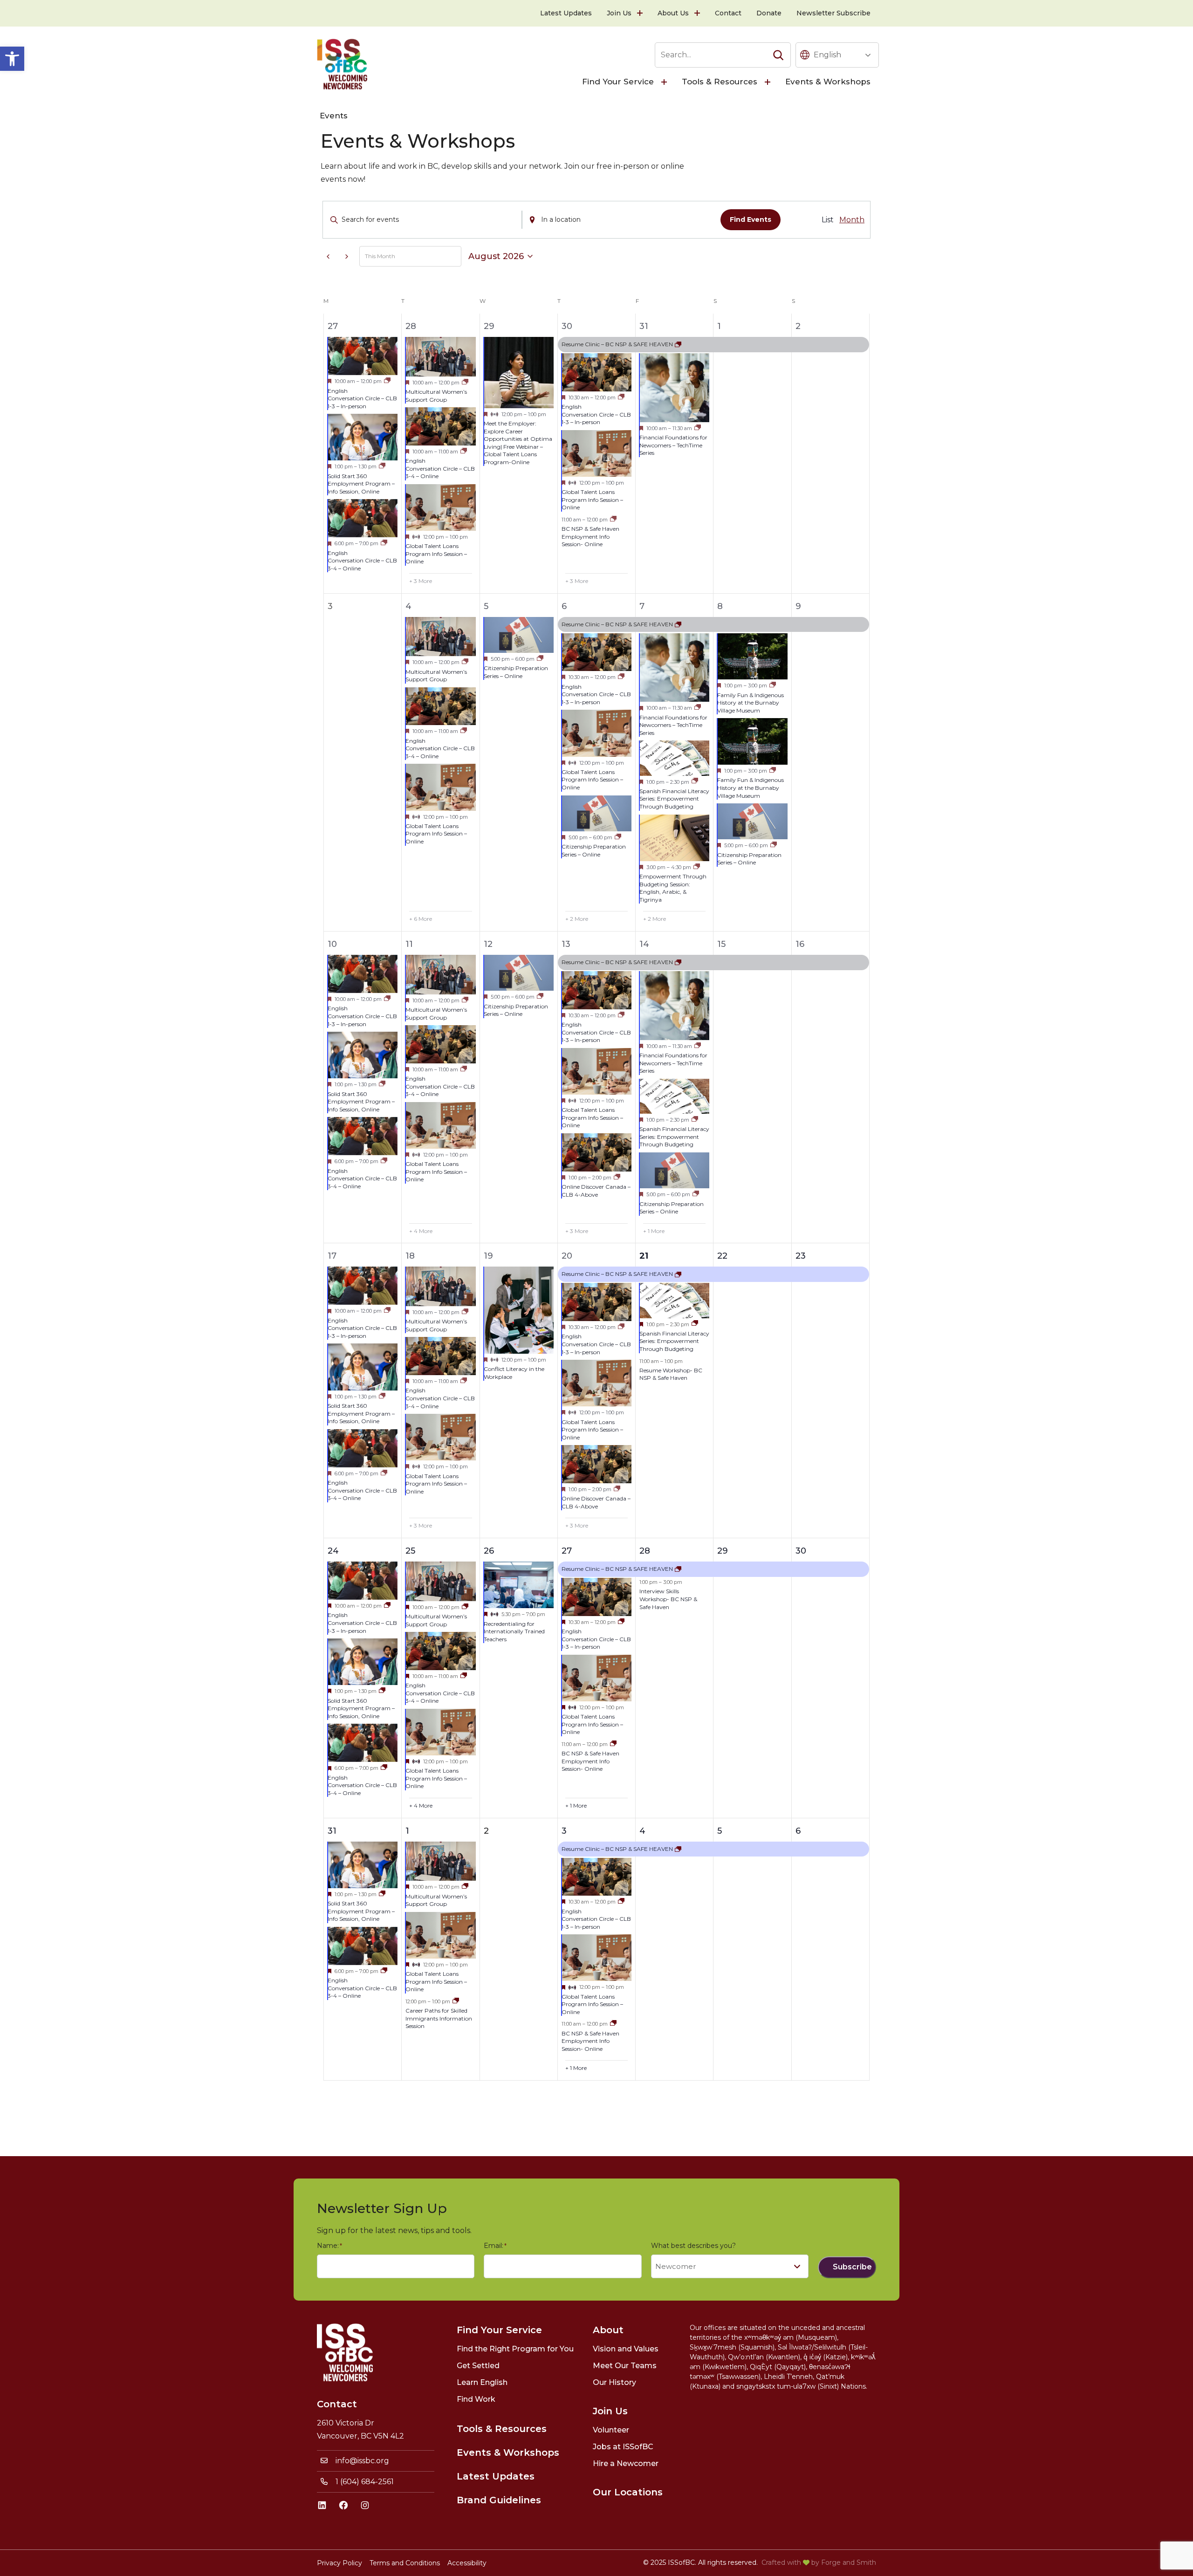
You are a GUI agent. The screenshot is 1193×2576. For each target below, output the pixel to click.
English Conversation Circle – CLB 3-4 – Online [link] (362, 561)
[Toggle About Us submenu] (698, 13)
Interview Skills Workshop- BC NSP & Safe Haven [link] (668, 1599)
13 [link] (566, 944)
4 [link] (408, 606)
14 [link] (644, 944)
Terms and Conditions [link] (405, 2563)
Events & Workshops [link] (828, 82)
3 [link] (564, 1831)
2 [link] (798, 326)
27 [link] (333, 326)
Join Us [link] (619, 13)
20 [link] (567, 1256)
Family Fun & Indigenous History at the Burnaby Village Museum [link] (751, 703)
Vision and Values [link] (626, 2349)
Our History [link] (614, 2382)
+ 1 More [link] (654, 1231)
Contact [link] (728, 13)
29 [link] (489, 326)
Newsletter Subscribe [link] (833, 13)
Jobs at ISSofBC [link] (623, 2447)
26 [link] (489, 1551)
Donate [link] (769, 13)
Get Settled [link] (478, 2366)
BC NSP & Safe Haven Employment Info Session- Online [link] (590, 536)
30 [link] (567, 326)
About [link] (608, 2330)
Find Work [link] (476, 2399)
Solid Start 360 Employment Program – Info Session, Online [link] (361, 484)
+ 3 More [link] (421, 581)
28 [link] (411, 326)
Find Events (751, 219)
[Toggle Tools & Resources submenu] (768, 82)
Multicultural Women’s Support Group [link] (436, 396)
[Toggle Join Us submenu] (641, 13)
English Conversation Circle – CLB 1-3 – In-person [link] (362, 398)
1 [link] (719, 326)
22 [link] (722, 1256)
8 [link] (720, 606)
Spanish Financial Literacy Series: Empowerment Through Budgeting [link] (674, 799)
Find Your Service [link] (618, 82)
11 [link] (409, 944)
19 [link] (488, 1256)
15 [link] (721, 944)
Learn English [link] (482, 2382)
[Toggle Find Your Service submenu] (665, 82)
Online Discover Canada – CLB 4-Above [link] (596, 1191)
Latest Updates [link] (566, 13)
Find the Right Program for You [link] (515, 2349)
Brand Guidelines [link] (499, 2500)
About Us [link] (673, 13)
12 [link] (488, 944)
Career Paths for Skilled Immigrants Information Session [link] (439, 2018)
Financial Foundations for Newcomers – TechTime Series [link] (673, 445)
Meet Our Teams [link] (625, 2366)
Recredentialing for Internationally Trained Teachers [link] (514, 1631)
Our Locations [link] (628, 2492)
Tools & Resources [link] (720, 82)
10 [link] (332, 944)
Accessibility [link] (467, 2563)
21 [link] (644, 1256)
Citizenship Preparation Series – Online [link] (516, 672)
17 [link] (332, 1256)
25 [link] (410, 1551)
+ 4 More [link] (421, 1231)
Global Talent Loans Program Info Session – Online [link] (436, 554)
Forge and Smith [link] (849, 2562)
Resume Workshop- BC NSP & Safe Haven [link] (671, 1374)
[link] (12, 59)
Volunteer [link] (611, 2430)
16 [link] (800, 944)
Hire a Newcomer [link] (626, 2463)
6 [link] (564, 606)
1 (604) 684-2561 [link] (365, 2482)
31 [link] (644, 326)
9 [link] (798, 606)
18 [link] (410, 1256)
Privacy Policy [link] (339, 2563)
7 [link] (642, 606)
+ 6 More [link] (421, 919)
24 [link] (333, 1551)
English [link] (827, 55)
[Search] (778, 55)
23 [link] (801, 1256)
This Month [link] (380, 256)
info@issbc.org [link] (362, 2461)
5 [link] (486, 606)
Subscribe (852, 2267)
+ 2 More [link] (577, 919)
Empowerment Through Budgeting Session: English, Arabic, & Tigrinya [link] (673, 888)
